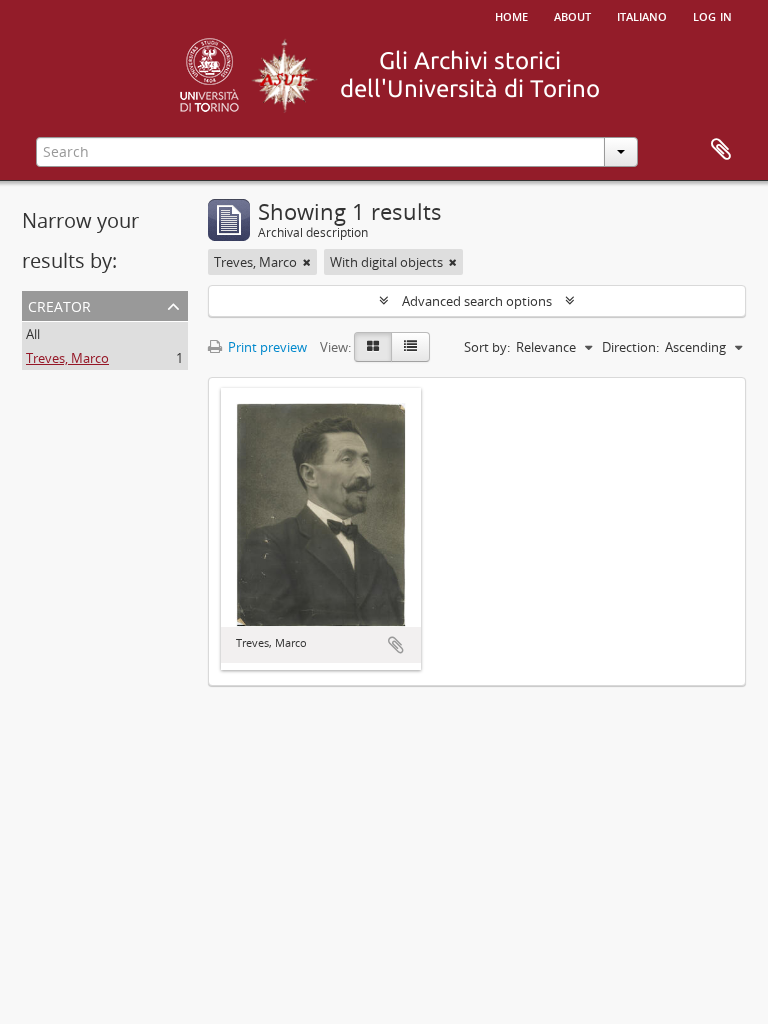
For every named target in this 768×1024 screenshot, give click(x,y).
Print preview (266, 347)
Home (511, 15)
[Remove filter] (307, 262)
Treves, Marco (67, 358)
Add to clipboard (396, 645)
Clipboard (721, 150)
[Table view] (410, 347)
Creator (59, 304)
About (572, 15)
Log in (712, 15)
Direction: (630, 347)
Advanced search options (477, 301)
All (33, 334)
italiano (642, 15)
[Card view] (373, 347)
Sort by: (487, 347)
